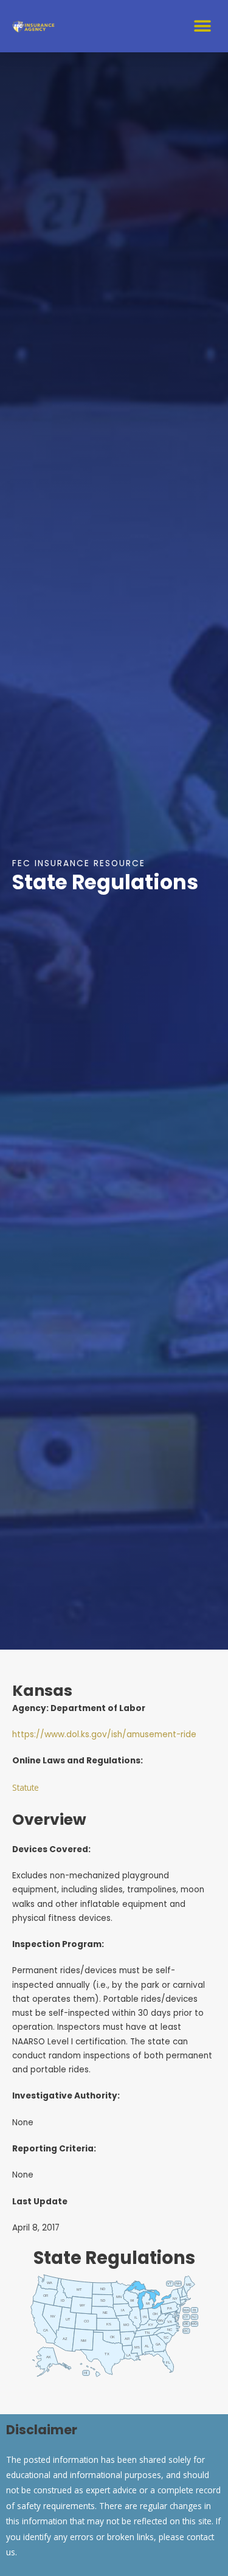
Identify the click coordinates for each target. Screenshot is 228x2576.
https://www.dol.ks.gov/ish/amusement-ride (104, 1734)
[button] (202, 26)
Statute (26, 1787)
